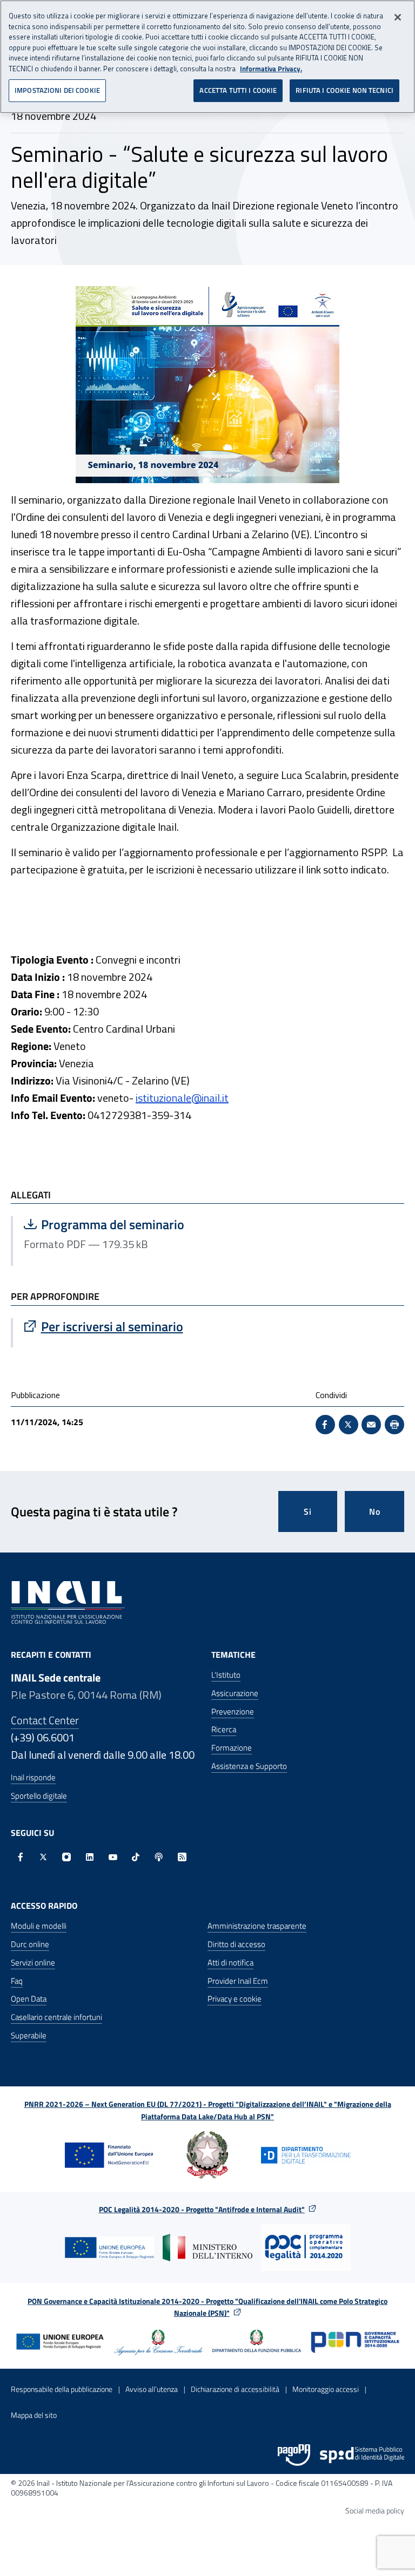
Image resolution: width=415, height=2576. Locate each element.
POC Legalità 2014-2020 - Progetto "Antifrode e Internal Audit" (202, 2209)
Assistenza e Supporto (249, 1766)
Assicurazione (235, 1693)
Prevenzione (233, 1711)
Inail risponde (33, 1777)
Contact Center (45, 1720)
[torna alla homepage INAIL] (68, 1602)
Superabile (29, 2035)
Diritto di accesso (236, 1944)
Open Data (29, 1999)
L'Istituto (226, 1675)
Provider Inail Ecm (238, 1981)
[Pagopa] (294, 2455)
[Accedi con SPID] (362, 2455)
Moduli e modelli (39, 1926)
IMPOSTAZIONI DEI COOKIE (57, 90)
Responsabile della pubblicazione (62, 2389)
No (375, 1511)
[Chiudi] (398, 17)
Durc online (30, 1944)
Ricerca (224, 1729)
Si (308, 1511)
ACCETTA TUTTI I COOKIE (238, 90)
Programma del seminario (132, 1224)
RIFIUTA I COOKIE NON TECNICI (344, 90)
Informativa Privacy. (271, 69)
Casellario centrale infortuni (56, 2017)
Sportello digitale (39, 1796)
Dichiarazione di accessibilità (235, 2389)
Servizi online (33, 1962)
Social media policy (375, 2510)
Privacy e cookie (235, 1999)
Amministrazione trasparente (257, 1926)
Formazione (232, 1748)
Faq (17, 1981)
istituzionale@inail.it (182, 1098)
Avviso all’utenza (152, 2389)
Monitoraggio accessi (326, 2389)
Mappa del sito (34, 2415)
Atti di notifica (230, 1962)
